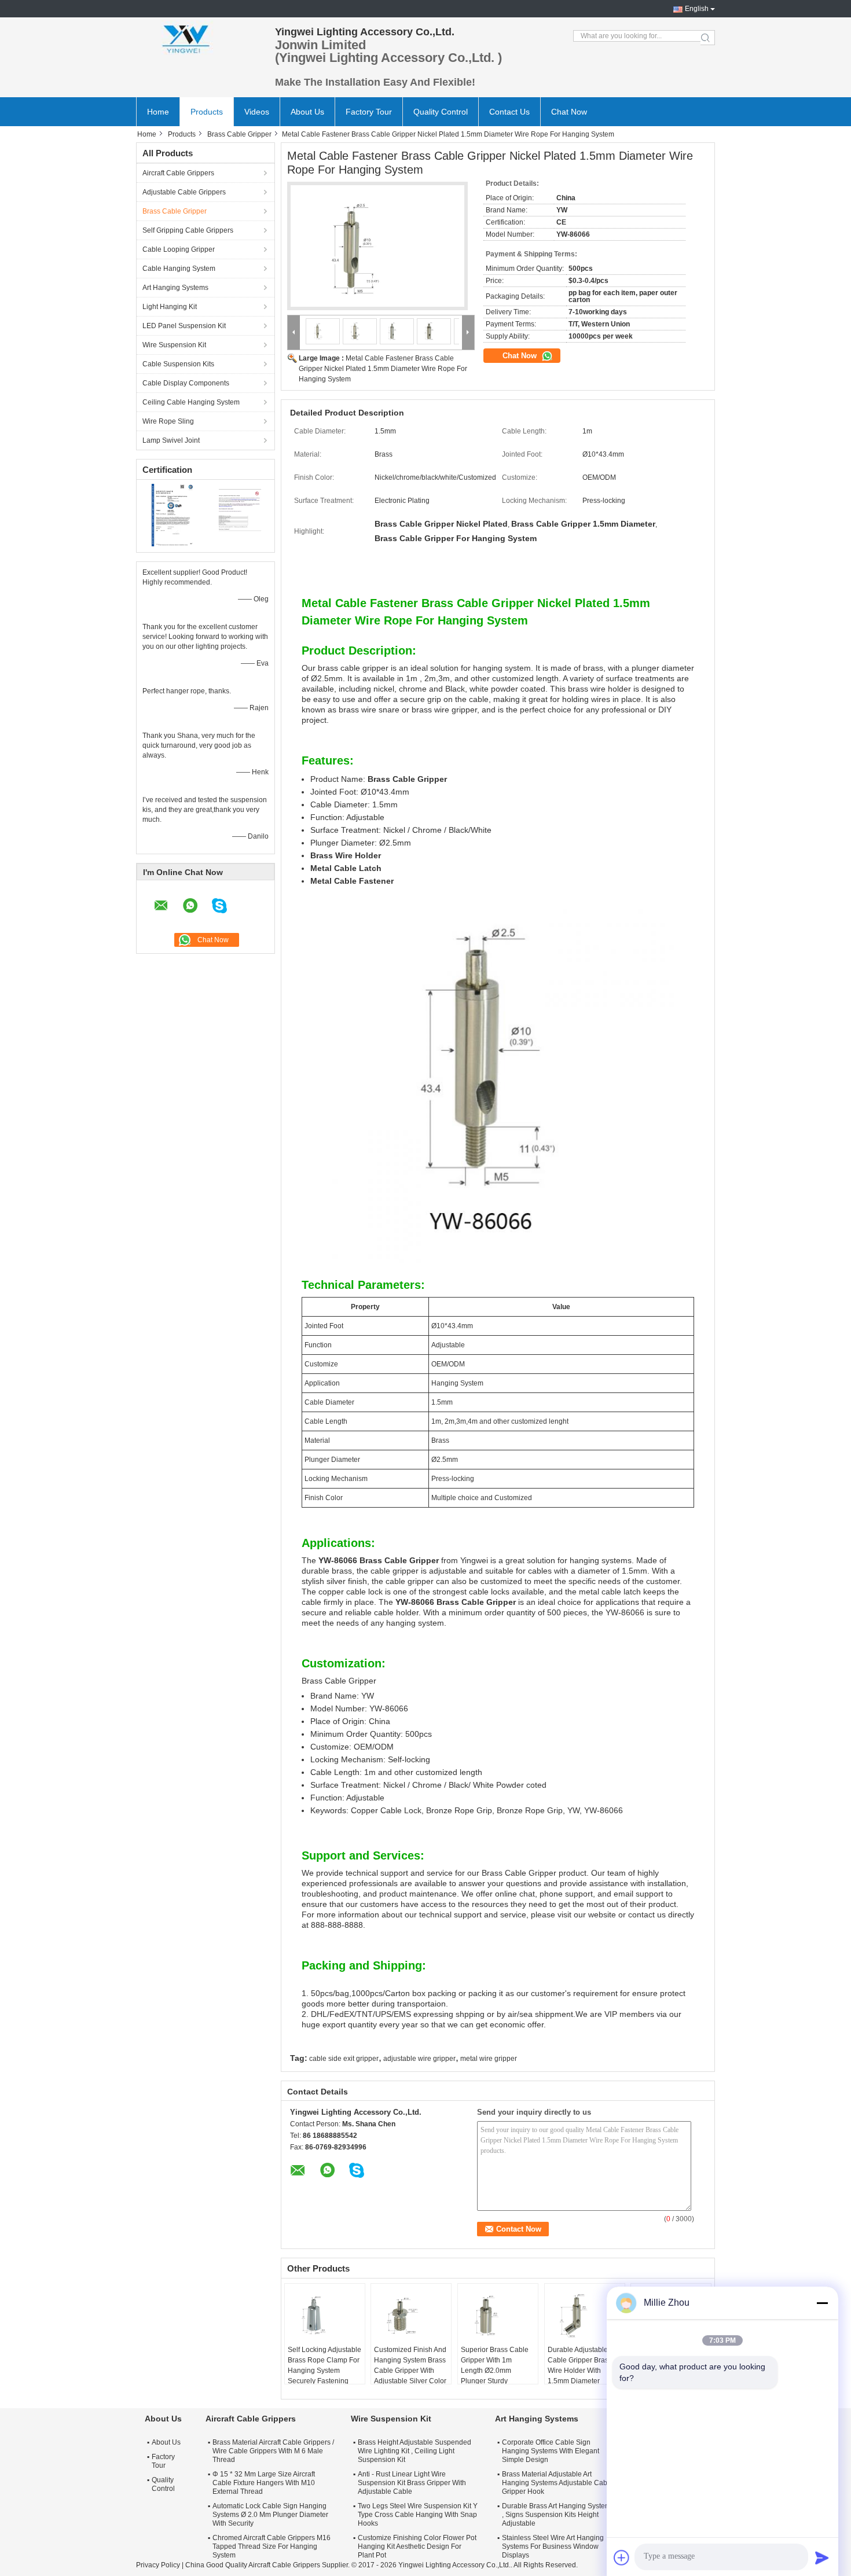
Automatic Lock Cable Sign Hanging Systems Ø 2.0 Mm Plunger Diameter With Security (270, 2515)
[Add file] (622, 2557)
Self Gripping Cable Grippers (188, 230)
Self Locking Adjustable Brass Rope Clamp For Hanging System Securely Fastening (324, 2365)
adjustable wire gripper (419, 2059)
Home (158, 112)
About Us (307, 112)
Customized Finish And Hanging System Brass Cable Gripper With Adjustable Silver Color (410, 2365)
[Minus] (822, 2303)
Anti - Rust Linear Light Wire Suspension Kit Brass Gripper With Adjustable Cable (412, 2483)
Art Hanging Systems (175, 288)
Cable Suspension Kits (178, 364)
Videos (257, 112)
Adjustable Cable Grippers (184, 192)
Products (207, 112)
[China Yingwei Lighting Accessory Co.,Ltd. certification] (171, 515)
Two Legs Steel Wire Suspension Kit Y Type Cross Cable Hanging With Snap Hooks (418, 2515)
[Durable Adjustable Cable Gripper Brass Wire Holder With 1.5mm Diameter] (585, 2316)
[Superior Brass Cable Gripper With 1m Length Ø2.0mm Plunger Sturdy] (498, 2316)
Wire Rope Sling (168, 421)
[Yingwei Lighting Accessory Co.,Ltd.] (200, 38)
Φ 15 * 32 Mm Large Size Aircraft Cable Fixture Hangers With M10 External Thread (264, 2483)
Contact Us (509, 112)
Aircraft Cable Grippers (178, 173)
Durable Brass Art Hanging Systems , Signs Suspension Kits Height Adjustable (558, 2515)
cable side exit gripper (344, 2059)
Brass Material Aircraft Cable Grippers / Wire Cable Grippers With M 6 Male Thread (273, 2451)
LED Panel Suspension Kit (184, 326)
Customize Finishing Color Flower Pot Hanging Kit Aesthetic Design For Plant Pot (417, 2546)
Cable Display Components (186, 383)
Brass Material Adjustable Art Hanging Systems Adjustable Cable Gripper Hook (557, 2483)
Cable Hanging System (179, 269)
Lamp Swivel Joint (171, 440)
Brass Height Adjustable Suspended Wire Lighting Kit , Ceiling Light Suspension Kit (415, 2451)
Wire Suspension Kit (174, 345)
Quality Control (441, 112)
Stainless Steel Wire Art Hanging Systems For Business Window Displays (553, 2546)
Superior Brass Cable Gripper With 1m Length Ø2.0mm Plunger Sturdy (495, 2365)
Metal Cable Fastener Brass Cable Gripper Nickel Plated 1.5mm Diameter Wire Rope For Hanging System (383, 369)
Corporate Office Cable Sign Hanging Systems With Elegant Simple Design (551, 2451)
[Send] (822, 2557)
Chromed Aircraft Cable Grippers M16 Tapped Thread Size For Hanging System (272, 2546)
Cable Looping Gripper (179, 249)
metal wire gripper (489, 2059)
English (697, 9)
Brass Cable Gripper (239, 134)
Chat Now (569, 112)
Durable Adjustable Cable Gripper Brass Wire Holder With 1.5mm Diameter (580, 2365)
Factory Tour (369, 112)
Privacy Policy (158, 2565)
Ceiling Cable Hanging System (191, 402)
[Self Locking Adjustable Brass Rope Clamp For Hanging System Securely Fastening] (325, 2316)
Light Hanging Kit (170, 307)
